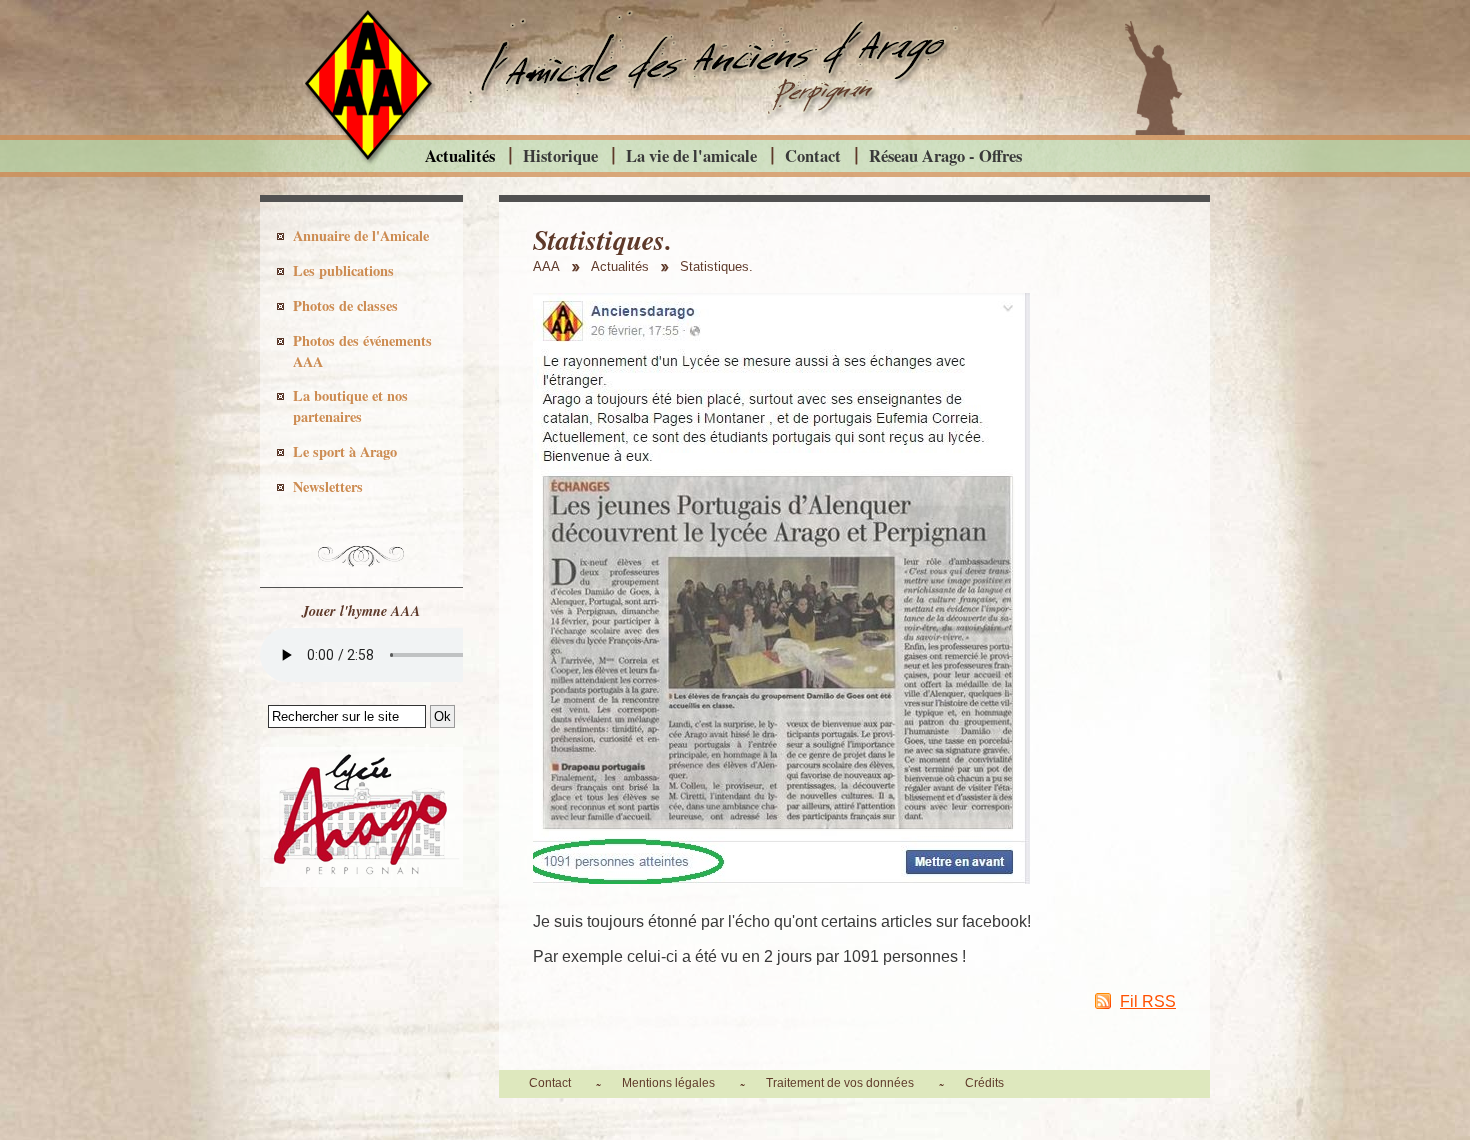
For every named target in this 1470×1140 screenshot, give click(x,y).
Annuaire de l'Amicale (361, 235)
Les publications (343, 270)
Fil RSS (1148, 1001)
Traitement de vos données (840, 1083)
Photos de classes (345, 305)
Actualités (460, 155)
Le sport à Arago (345, 451)
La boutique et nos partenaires (350, 406)
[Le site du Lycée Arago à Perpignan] (361, 882)
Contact (813, 155)
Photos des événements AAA (362, 351)
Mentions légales (668, 1083)
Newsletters (328, 486)
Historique (560, 155)
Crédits (984, 1083)
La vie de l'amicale (691, 155)
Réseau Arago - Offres (945, 155)
